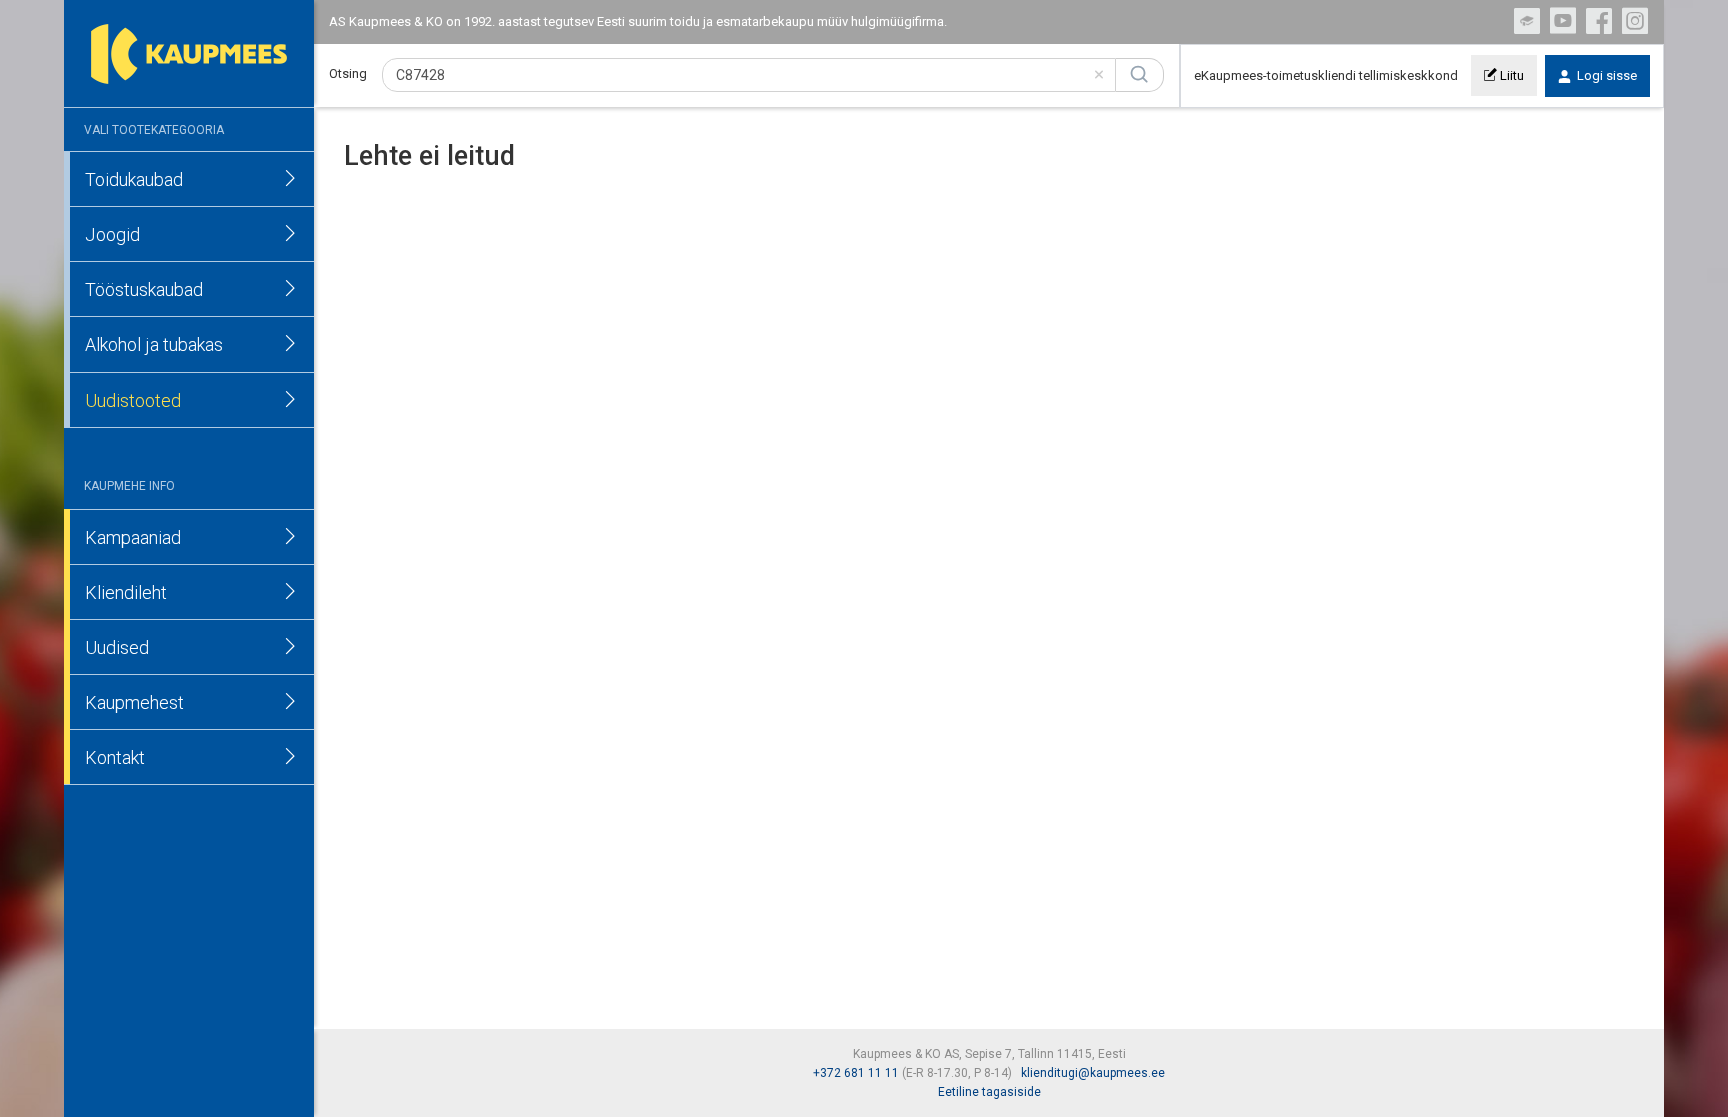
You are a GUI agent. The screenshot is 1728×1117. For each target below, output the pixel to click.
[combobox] (749, 75)
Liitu (1510, 75)
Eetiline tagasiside (989, 1092)
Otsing (348, 73)
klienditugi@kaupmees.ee (1093, 1073)
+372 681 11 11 (856, 1073)
